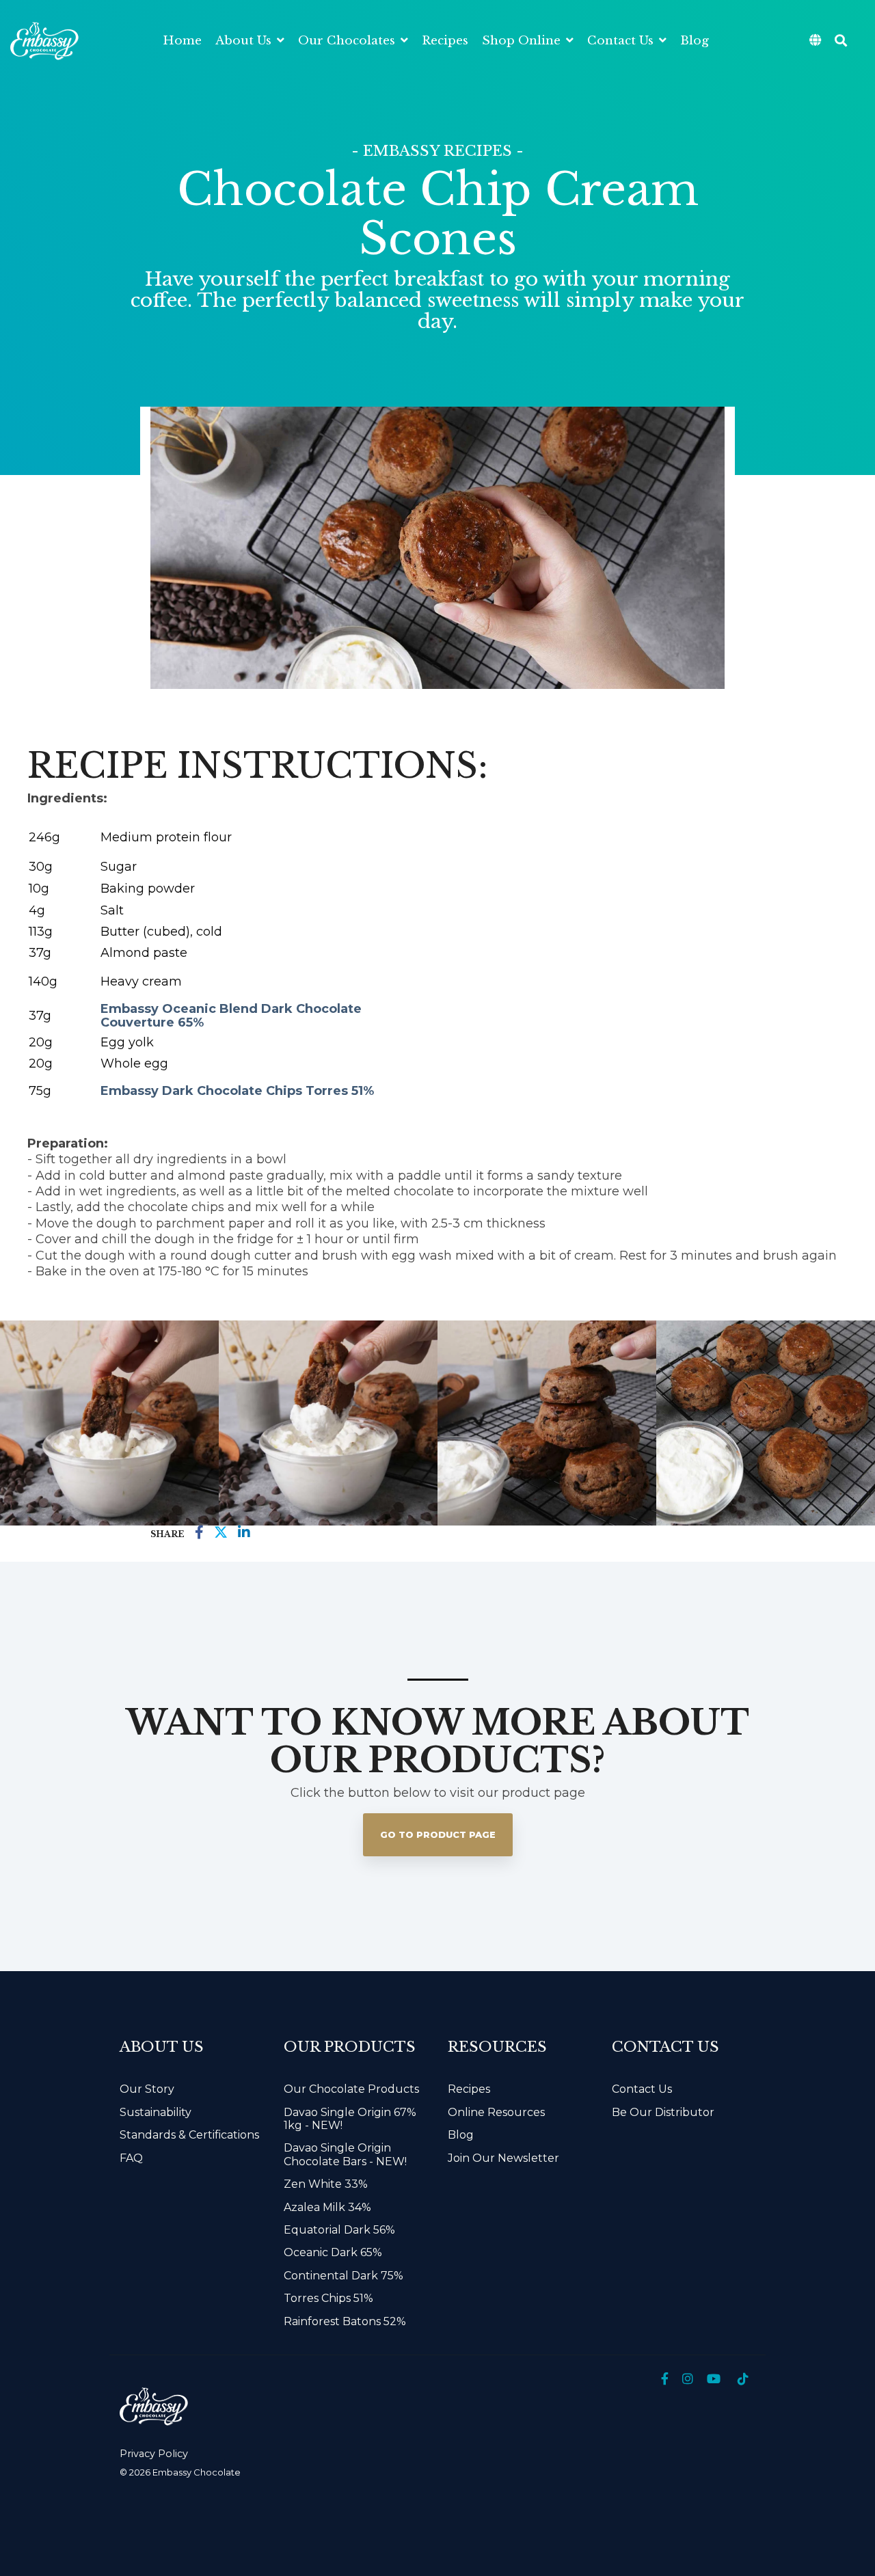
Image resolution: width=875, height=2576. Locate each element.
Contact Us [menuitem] (642, 2089)
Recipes (445, 41)
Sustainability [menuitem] (156, 2112)
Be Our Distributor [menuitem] (663, 2112)
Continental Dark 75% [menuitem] (344, 2276)
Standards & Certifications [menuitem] (189, 2135)
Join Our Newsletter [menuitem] (503, 2158)
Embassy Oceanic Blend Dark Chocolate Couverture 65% (231, 1016)
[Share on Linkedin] (244, 1533)
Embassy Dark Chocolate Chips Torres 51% (237, 1091)
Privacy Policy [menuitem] (154, 2454)
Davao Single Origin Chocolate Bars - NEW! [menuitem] (345, 2154)
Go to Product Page (438, 1834)
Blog (695, 41)
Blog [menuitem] (461, 2135)
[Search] (841, 41)
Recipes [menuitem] (469, 2089)
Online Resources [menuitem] (496, 2112)
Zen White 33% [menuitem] (326, 2184)
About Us (245, 41)
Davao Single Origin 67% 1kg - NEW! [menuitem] (351, 2119)
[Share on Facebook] (199, 1533)
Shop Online (523, 41)
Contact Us (622, 41)
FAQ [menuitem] (131, 2158)
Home (182, 41)
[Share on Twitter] (221, 1533)
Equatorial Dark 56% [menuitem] (339, 2230)
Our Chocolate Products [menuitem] (351, 2089)
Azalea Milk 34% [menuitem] (327, 2207)
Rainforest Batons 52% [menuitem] (345, 2321)
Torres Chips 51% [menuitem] (328, 2298)
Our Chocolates (348, 41)
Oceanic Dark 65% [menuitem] (333, 2252)
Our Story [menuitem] (147, 2089)
